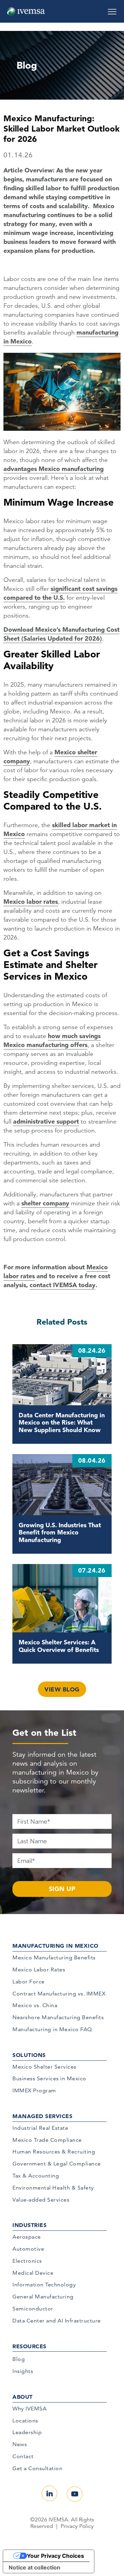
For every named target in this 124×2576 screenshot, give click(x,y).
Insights (23, 2371)
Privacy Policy (77, 2526)
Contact (23, 2456)
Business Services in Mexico (49, 2078)
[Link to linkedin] (49, 2493)
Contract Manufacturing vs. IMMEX (59, 1994)
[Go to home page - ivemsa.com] (26, 11)
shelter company (45, 1203)
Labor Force (29, 1982)
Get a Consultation (37, 2468)
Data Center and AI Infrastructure (57, 2321)
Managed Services (42, 2116)
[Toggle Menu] (112, 9)
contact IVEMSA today (63, 1285)
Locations (25, 2421)
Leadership (27, 2432)
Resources (29, 2346)
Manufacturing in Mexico (55, 1946)
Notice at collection (34, 2567)
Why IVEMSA (29, 2409)
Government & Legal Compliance (57, 2164)
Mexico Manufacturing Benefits (54, 1958)
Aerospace (27, 2237)
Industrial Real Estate (40, 2128)
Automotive (28, 2249)
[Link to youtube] (75, 2494)
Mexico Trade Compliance (47, 2140)
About (23, 2397)
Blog (19, 2359)
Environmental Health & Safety (53, 2188)
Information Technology (44, 2285)
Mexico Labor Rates (39, 1970)
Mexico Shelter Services (44, 2067)
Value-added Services (41, 2200)
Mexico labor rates (31, 902)
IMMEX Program (34, 2090)
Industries (29, 2225)
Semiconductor (33, 2309)
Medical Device (33, 2273)
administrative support (46, 1121)
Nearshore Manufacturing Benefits (58, 2017)
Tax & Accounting (36, 2176)
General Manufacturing (43, 2297)
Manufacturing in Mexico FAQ (52, 2029)
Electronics (27, 2261)
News (20, 2444)
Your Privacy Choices (55, 2556)
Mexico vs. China (35, 2005)
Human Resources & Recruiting (54, 2152)
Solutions (29, 2055)
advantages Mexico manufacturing (54, 469)
